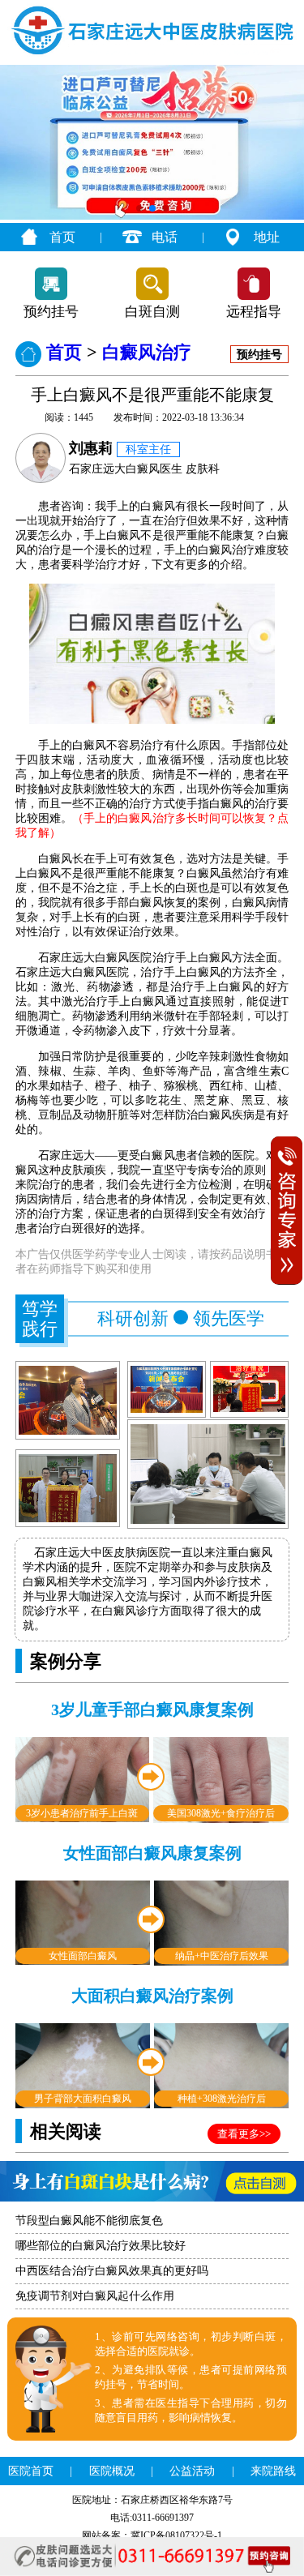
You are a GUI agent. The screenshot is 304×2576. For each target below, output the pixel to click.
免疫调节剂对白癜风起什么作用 (95, 2296)
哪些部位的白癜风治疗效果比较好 (101, 2246)
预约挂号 (51, 312)
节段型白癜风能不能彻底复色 (89, 2221)
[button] (139, 208)
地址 (267, 237)
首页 (62, 237)
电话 (165, 237)
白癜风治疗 (147, 352)
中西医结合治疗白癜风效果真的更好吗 (112, 2271)
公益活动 (192, 2471)
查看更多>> (244, 2134)
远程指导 (254, 312)
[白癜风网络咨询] (152, 216)
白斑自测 (152, 312)
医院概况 (112, 2471)
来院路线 (273, 2471)
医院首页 (31, 2471)
